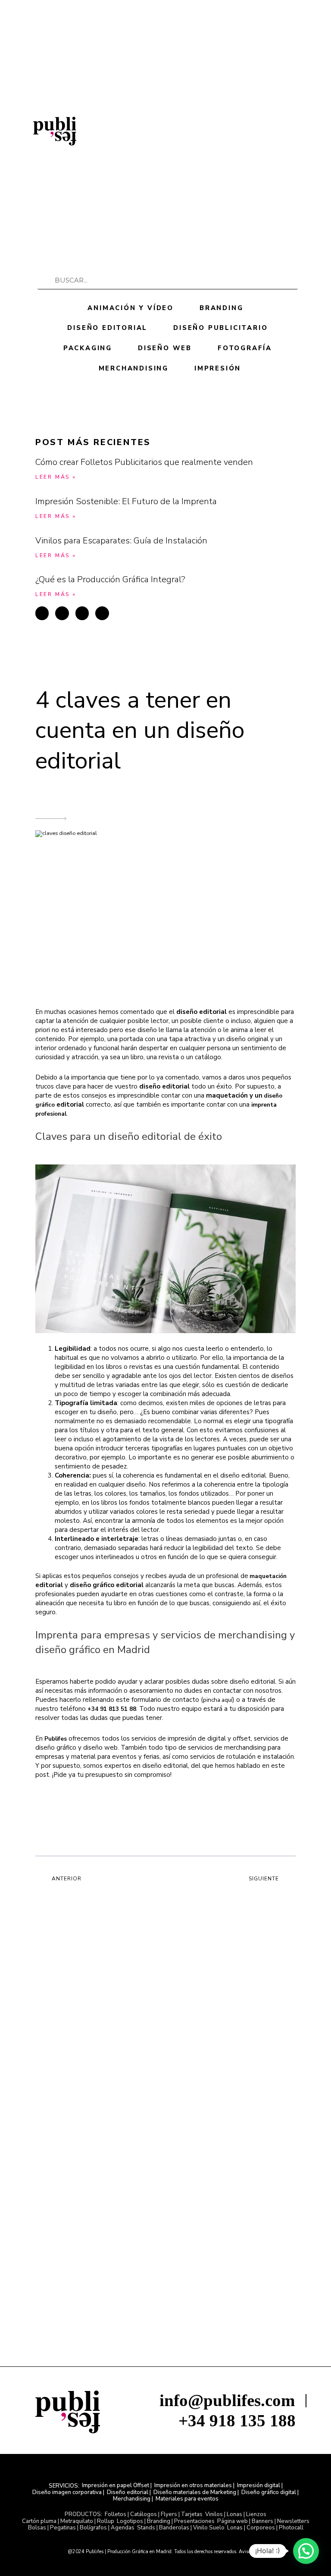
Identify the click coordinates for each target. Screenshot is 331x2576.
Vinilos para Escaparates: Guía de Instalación (121, 541)
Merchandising (134, 368)
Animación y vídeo (131, 308)
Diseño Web (165, 348)
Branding (221, 308)
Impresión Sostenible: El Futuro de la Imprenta (126, 501)
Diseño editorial (107, 328)
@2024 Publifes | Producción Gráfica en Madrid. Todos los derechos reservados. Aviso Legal (166, 2552)
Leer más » (56, 477)
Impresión (218, 368)
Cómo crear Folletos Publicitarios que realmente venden (144, 462)
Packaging (88, 348)
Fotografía (245, 348)
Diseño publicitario (220, 328)
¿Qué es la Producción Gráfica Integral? (110, 579)
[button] (287, 129)
